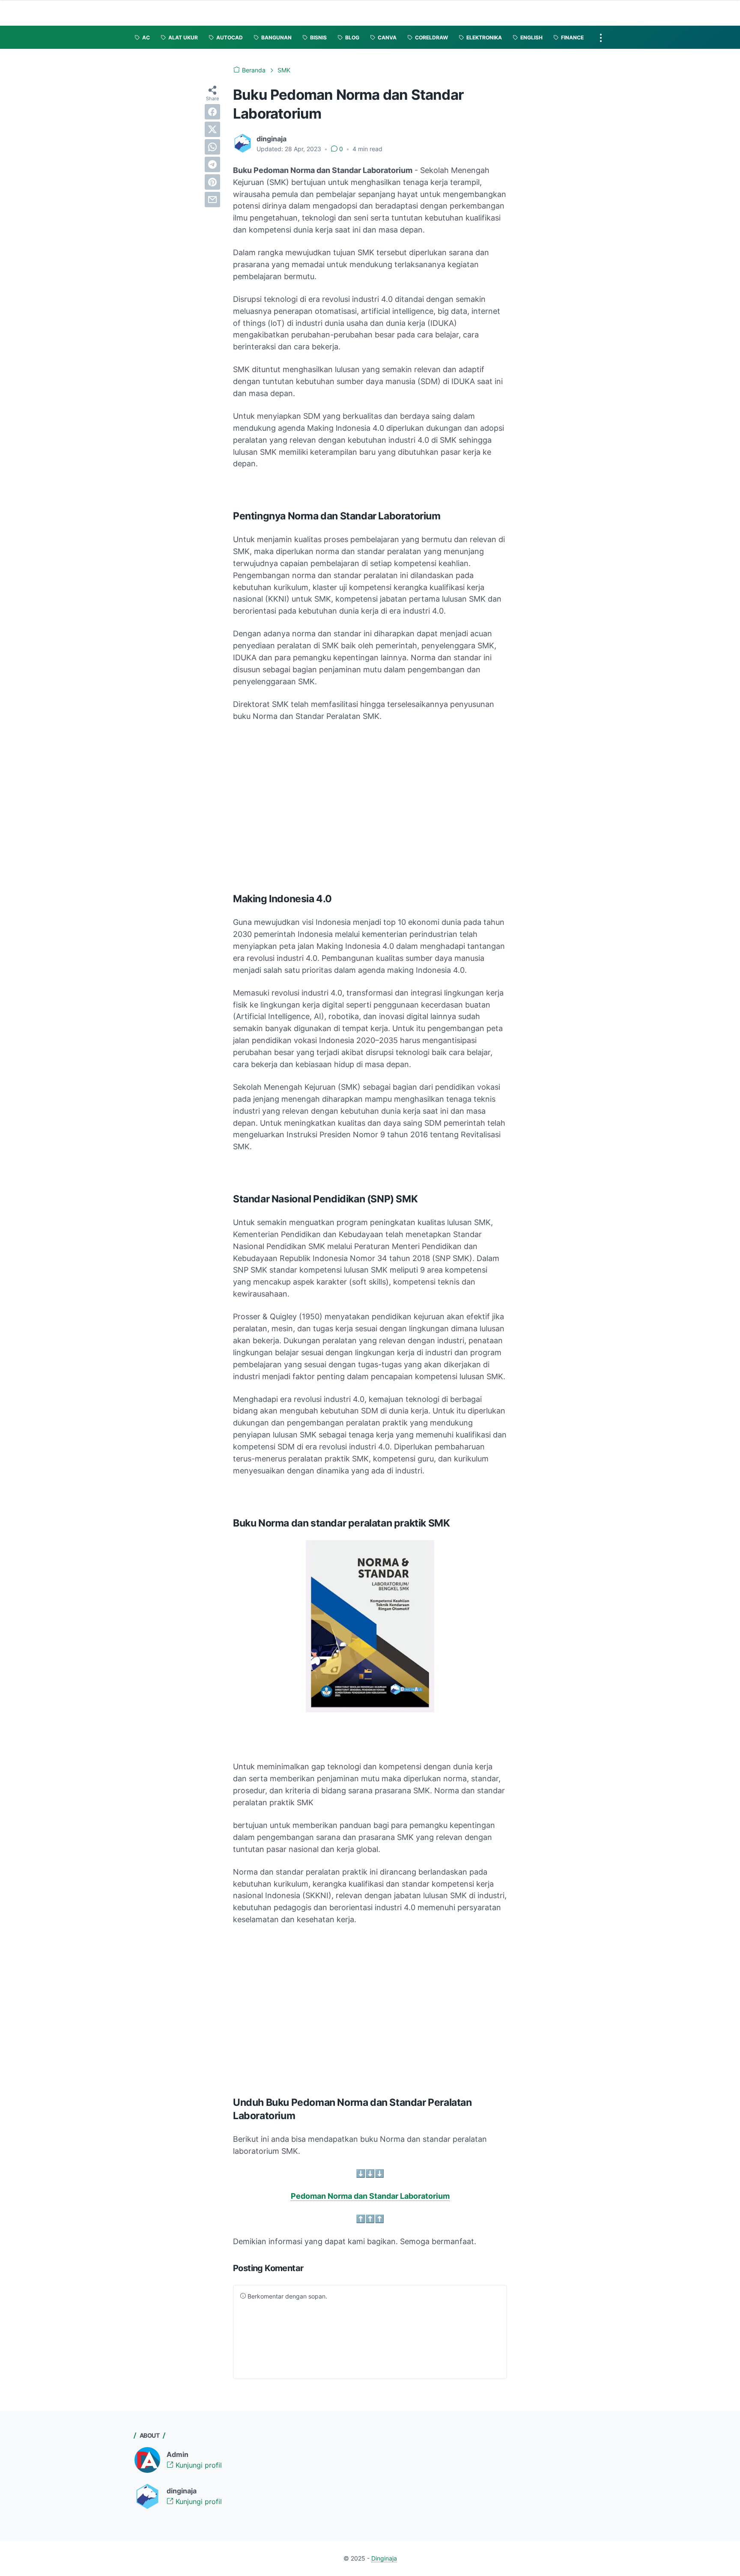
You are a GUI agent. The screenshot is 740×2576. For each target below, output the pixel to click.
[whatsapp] (212, 147)
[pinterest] (212, 182)
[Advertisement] (370, 815)
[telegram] (212, 164)
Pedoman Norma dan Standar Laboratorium (370, 2196)
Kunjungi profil (198, 2465)
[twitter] (212, 129)
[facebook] (212, 112)
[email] (212, 200)
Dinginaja (384, 2558)
